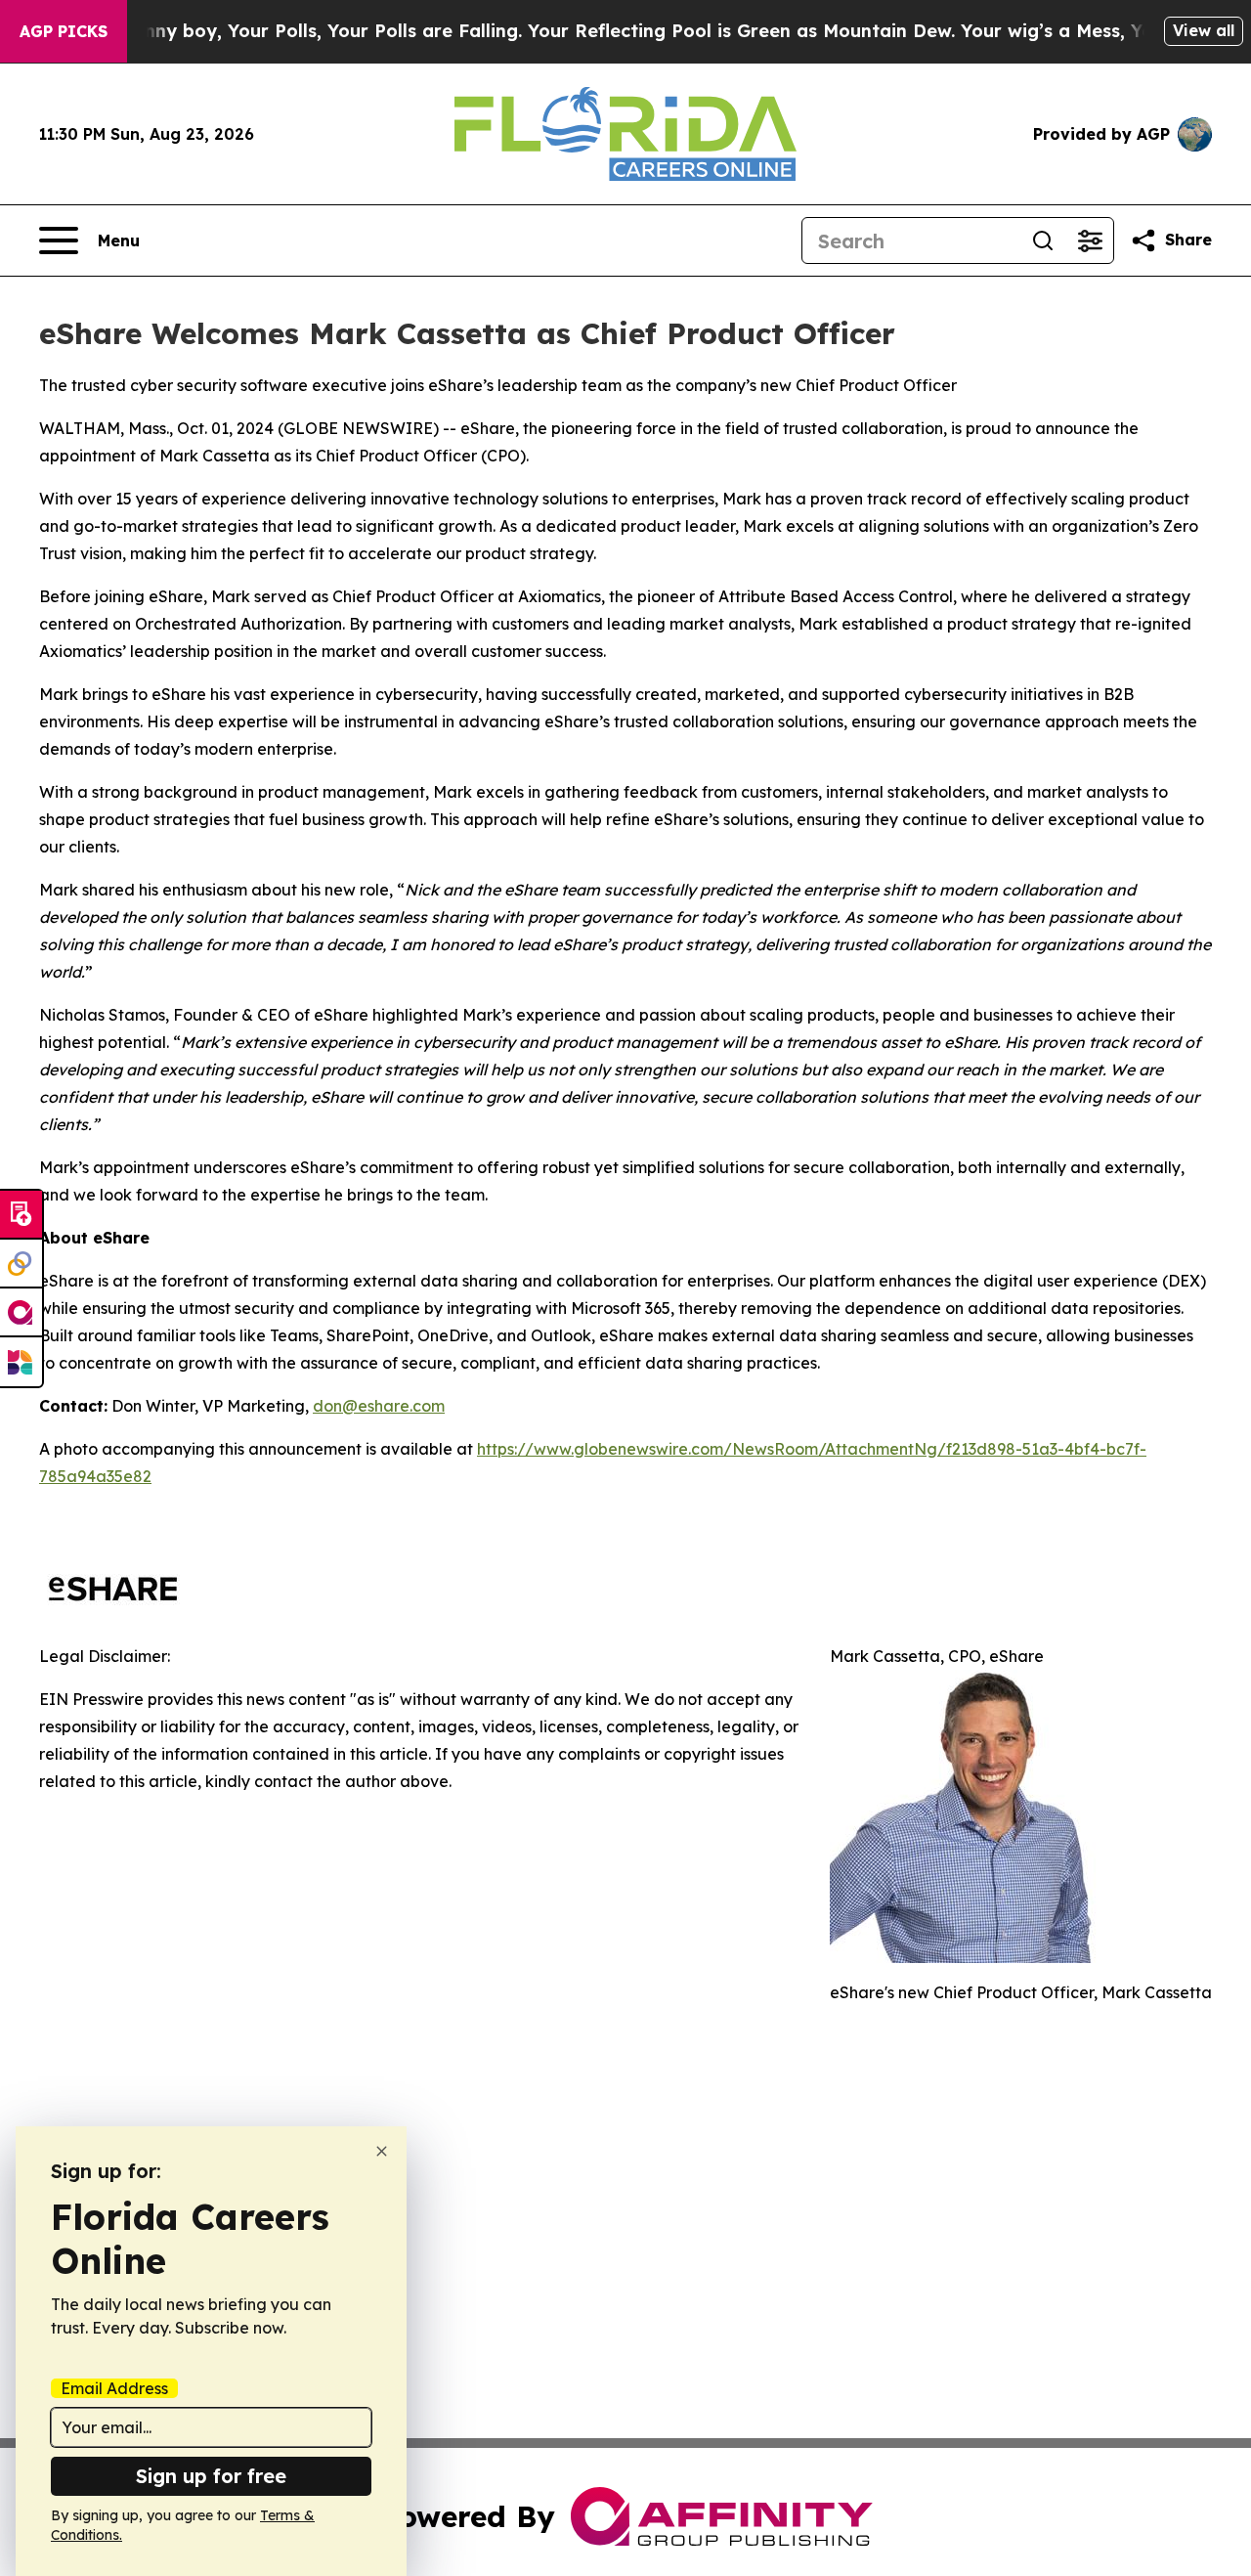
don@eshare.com (379, 1406)
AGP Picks (64, 31)
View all (1204, 30)
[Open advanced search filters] (1090, 240)
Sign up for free (211, 2476)
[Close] (382, 2151)
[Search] (1043, 240)
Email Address (114, 2388)
